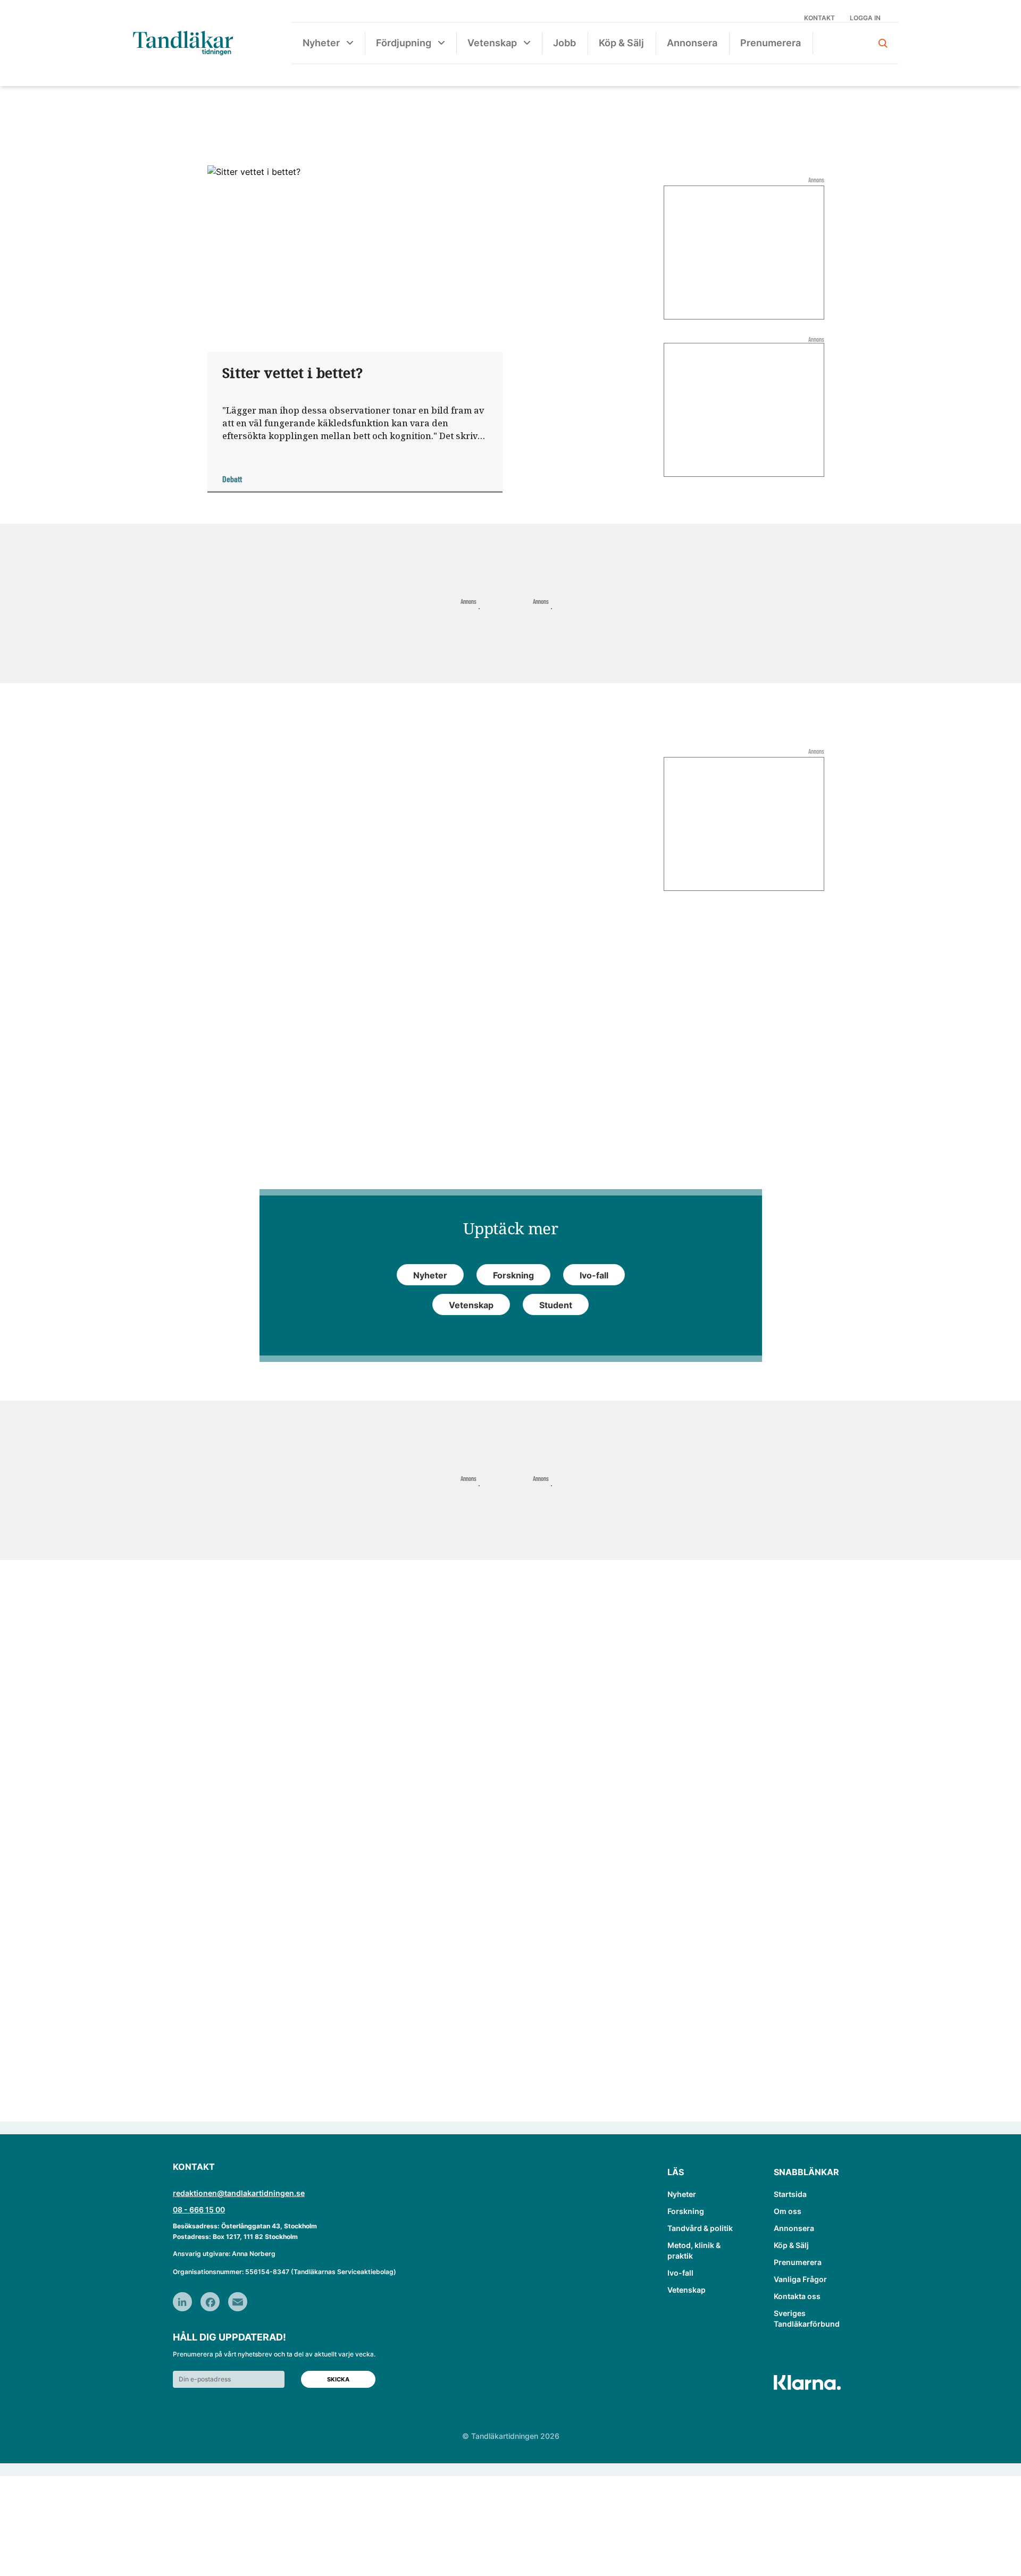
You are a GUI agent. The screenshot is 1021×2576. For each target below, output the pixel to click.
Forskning (686, 2211)
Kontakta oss (797, 2296)
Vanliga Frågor (800, 2279)
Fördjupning (404, 43)
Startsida (790, 2194)
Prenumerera (771, 43)
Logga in (865, 18)
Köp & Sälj (621, 43)
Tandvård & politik (700, 2228)
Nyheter (321, 43)
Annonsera (692, 43)
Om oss (788, 2211)
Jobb (564, 43)
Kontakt (819, 18)
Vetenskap (492, 43)
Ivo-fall (680, 2273)
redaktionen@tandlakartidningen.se (239, 2193)
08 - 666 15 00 (199, 2209)
